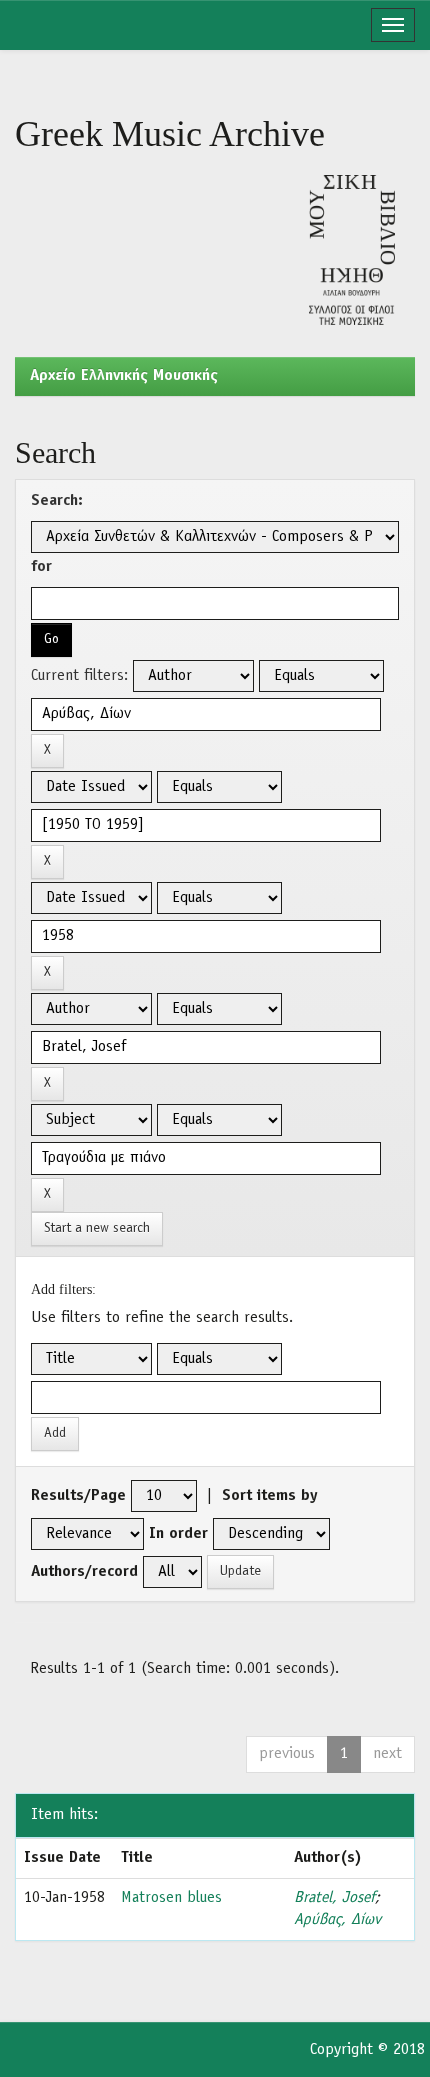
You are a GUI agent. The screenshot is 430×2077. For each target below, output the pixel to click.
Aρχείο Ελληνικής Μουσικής (124, 376)
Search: (57, 501)
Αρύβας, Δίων (337, 1920)
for (41, 567)
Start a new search (97, 1228)
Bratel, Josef (334, 1898)
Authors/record (84, 1572)
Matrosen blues (171, 1898)
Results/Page (78, 1496)
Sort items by (270, 1496)
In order (178, 1534)
